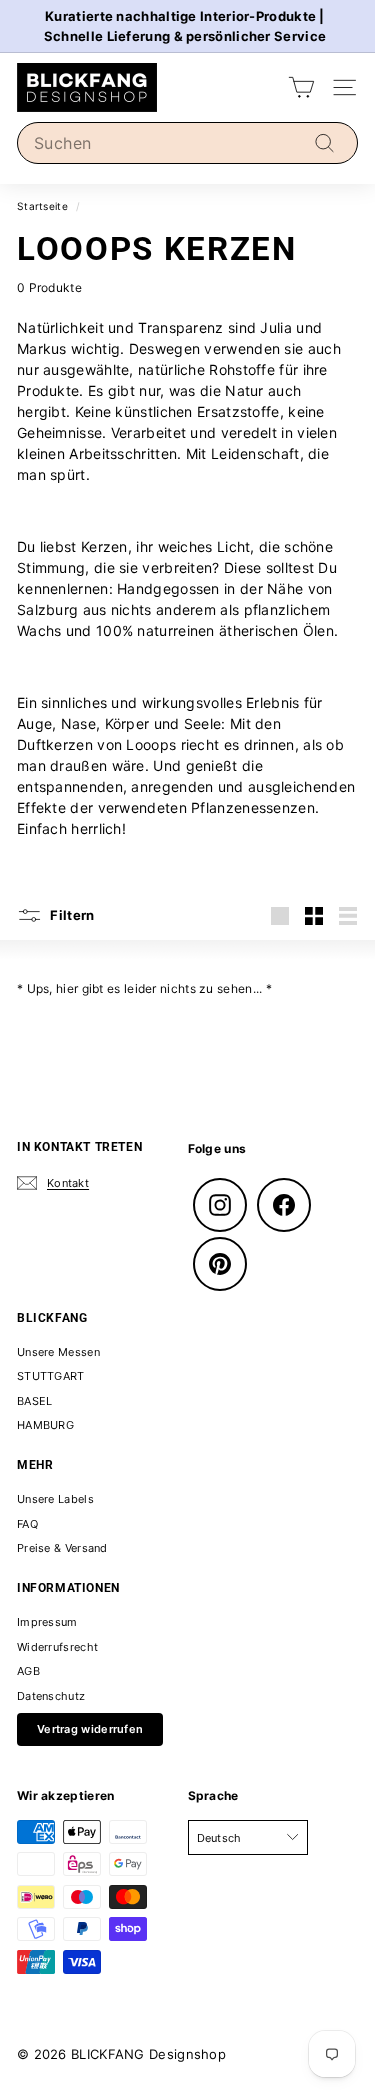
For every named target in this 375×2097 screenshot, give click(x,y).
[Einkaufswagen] (301, 87)
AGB (28, 1671)
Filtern (71, 914)
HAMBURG (45, 1425)
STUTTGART (51, 1376)
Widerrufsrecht (57, 1647)
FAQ (27, 1524)
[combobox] (187, 143)
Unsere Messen (58, 1352)
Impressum (47, 1622)
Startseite (42, 206)
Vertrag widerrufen (90, 1729)
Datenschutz (51, 1696)
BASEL (35, 1401)
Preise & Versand (62, 1548)
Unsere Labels (55, 1499)
